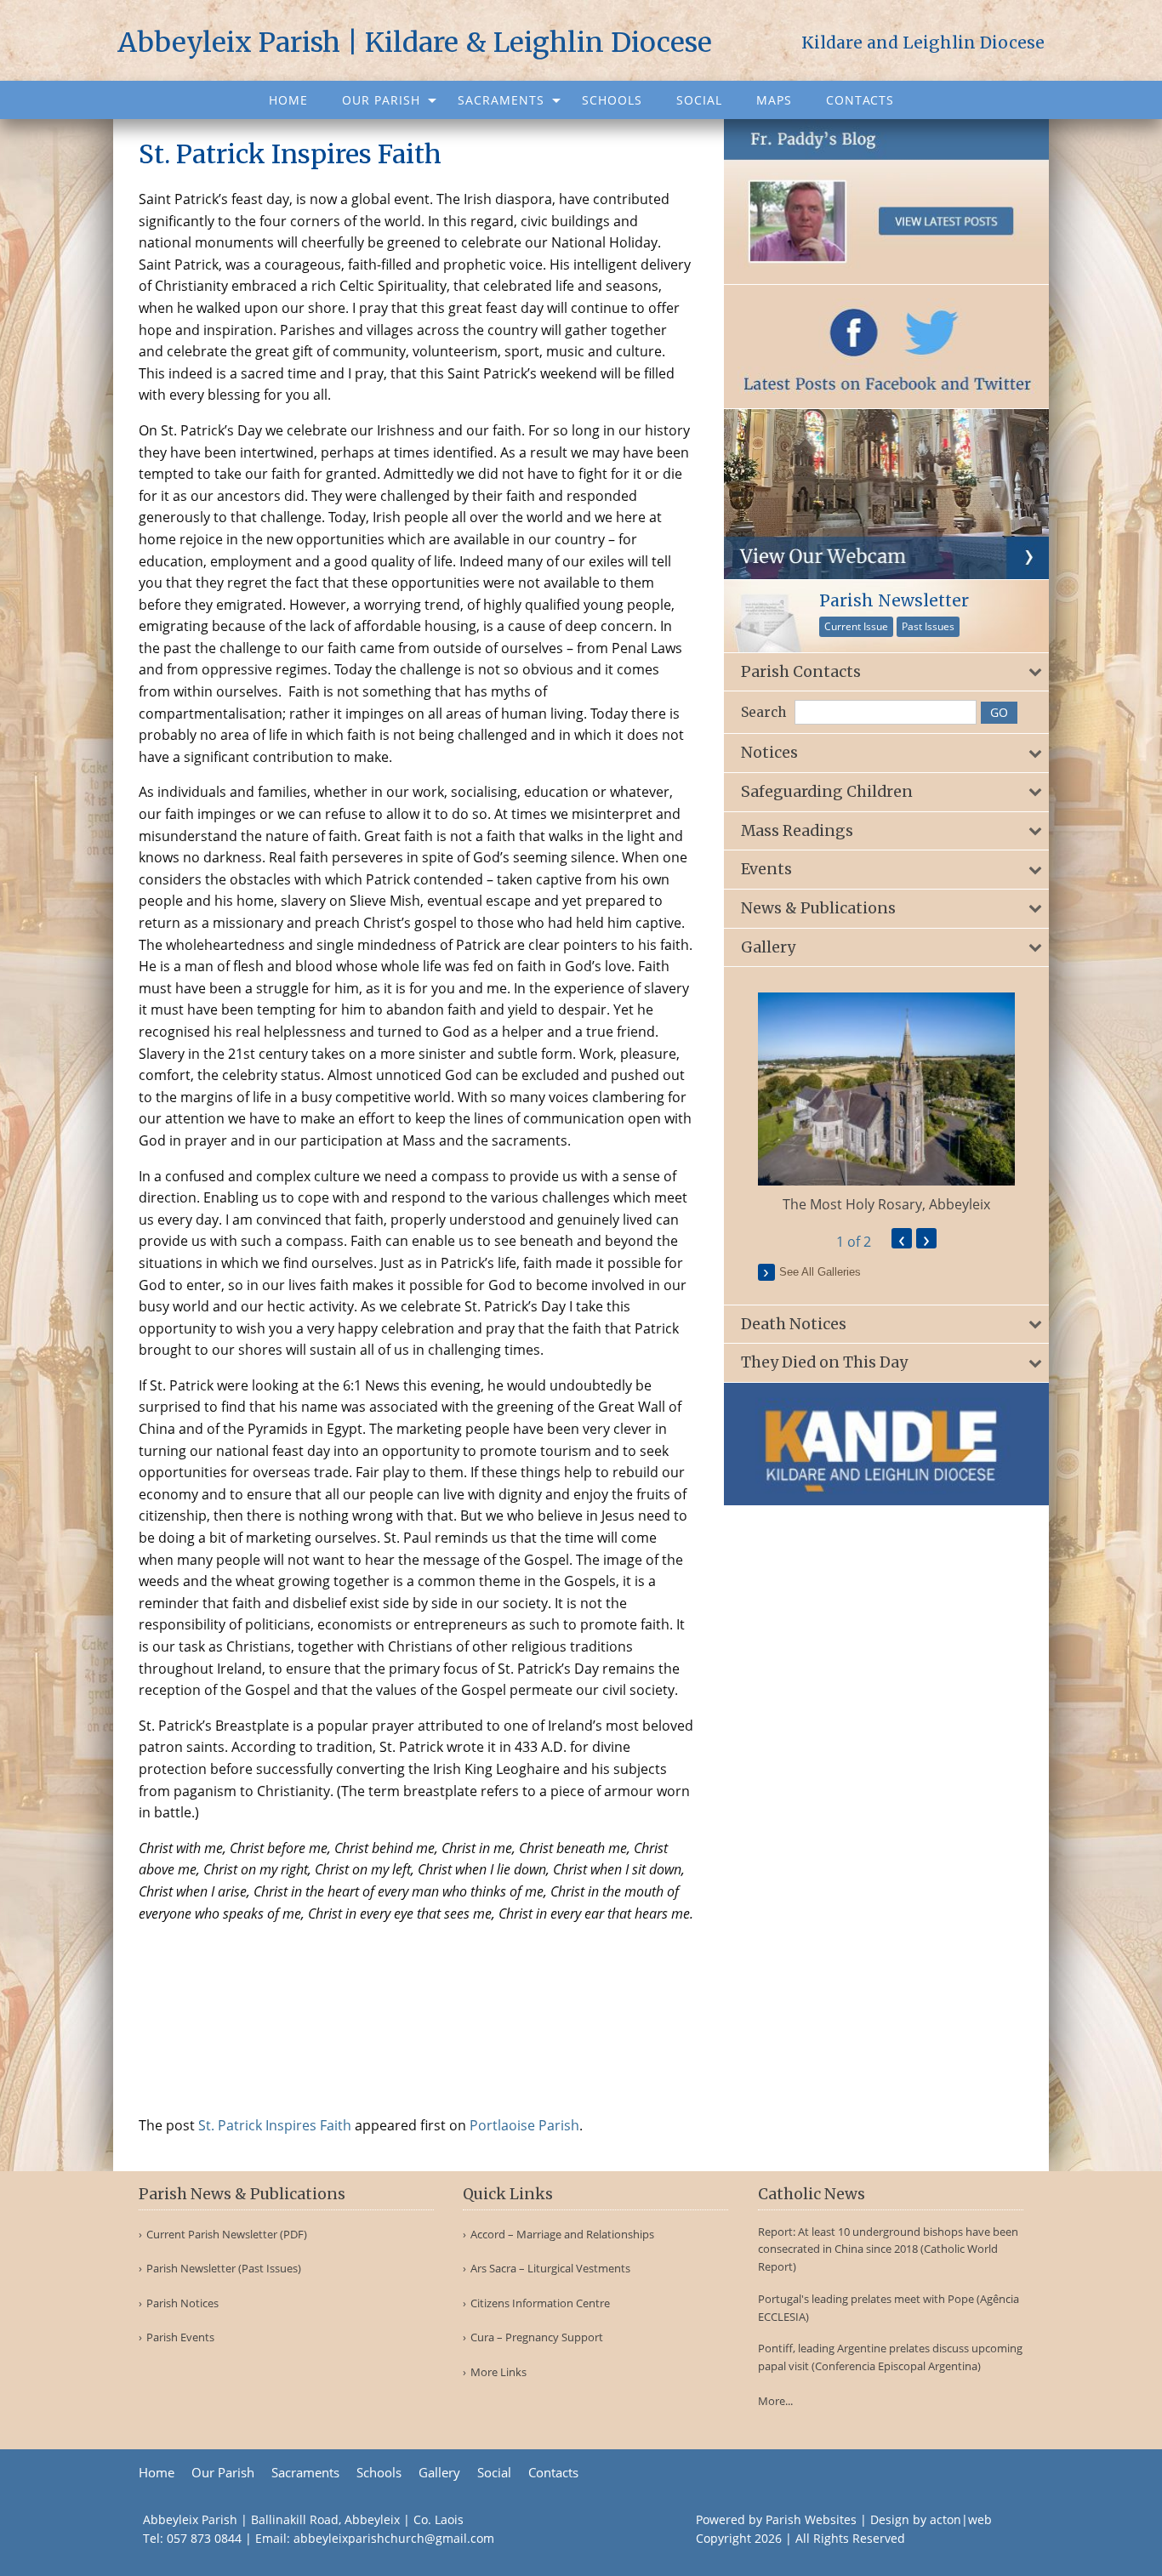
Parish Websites (811, 2519)
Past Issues (928, 626)
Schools (612, 100)
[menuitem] (288, 100)
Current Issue (856, 626)
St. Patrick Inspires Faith (275, 2125)
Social (699, 100)
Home (288, 100)
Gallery (439, 2473)
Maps (774, 100)
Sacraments (501, 100)
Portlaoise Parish (524, 2125)
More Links (498, 2372)
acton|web (961, 2519)
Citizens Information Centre (540, 2303)
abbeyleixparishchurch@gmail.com (394, 2538)
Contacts (860, 100)
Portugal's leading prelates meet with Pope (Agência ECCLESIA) (889, 2308)
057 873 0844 (204, 2538)
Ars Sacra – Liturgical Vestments (550, 2269)
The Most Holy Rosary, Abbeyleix (886, 1204)
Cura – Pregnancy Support (537, 2337)
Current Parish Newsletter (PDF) (227, 2235)
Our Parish (381, 100)
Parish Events (180, 2337)
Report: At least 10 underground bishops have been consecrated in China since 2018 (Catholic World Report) (888, 2249)
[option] (887, 1103)
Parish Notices (182, 2303)
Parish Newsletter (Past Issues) (224, 2269)
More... (775, 2401)
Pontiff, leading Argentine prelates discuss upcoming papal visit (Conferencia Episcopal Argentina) (890, 2357)
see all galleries (820, 1272)
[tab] (887, 672)
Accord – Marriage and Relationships (562, 2235)
